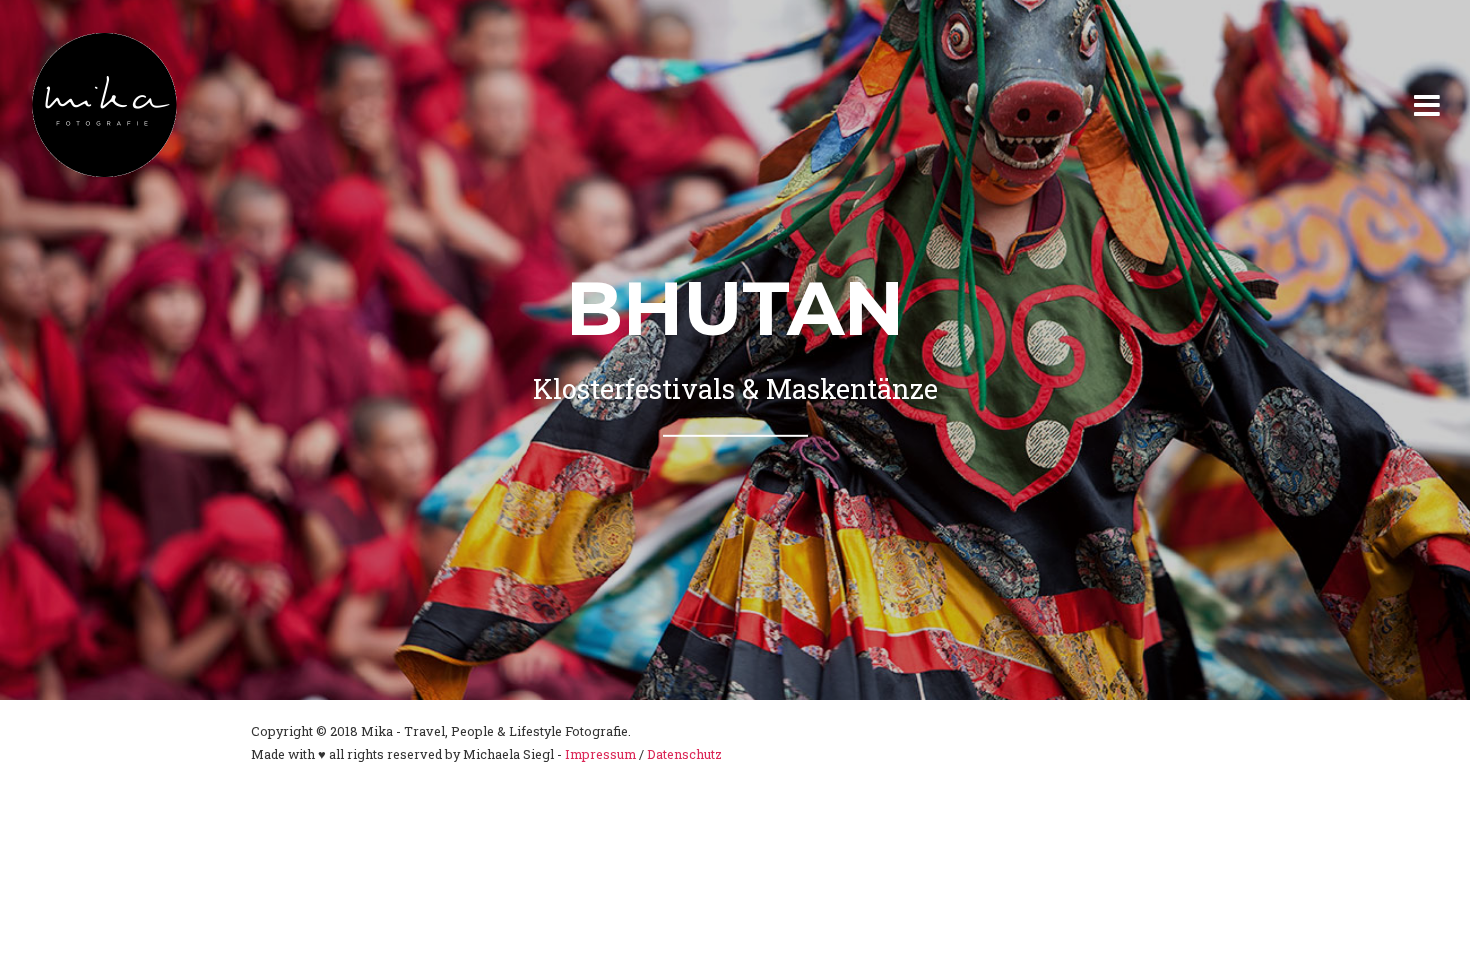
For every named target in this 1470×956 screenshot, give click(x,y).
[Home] (105, 105)
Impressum (600, 754)
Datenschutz (684, 754)
